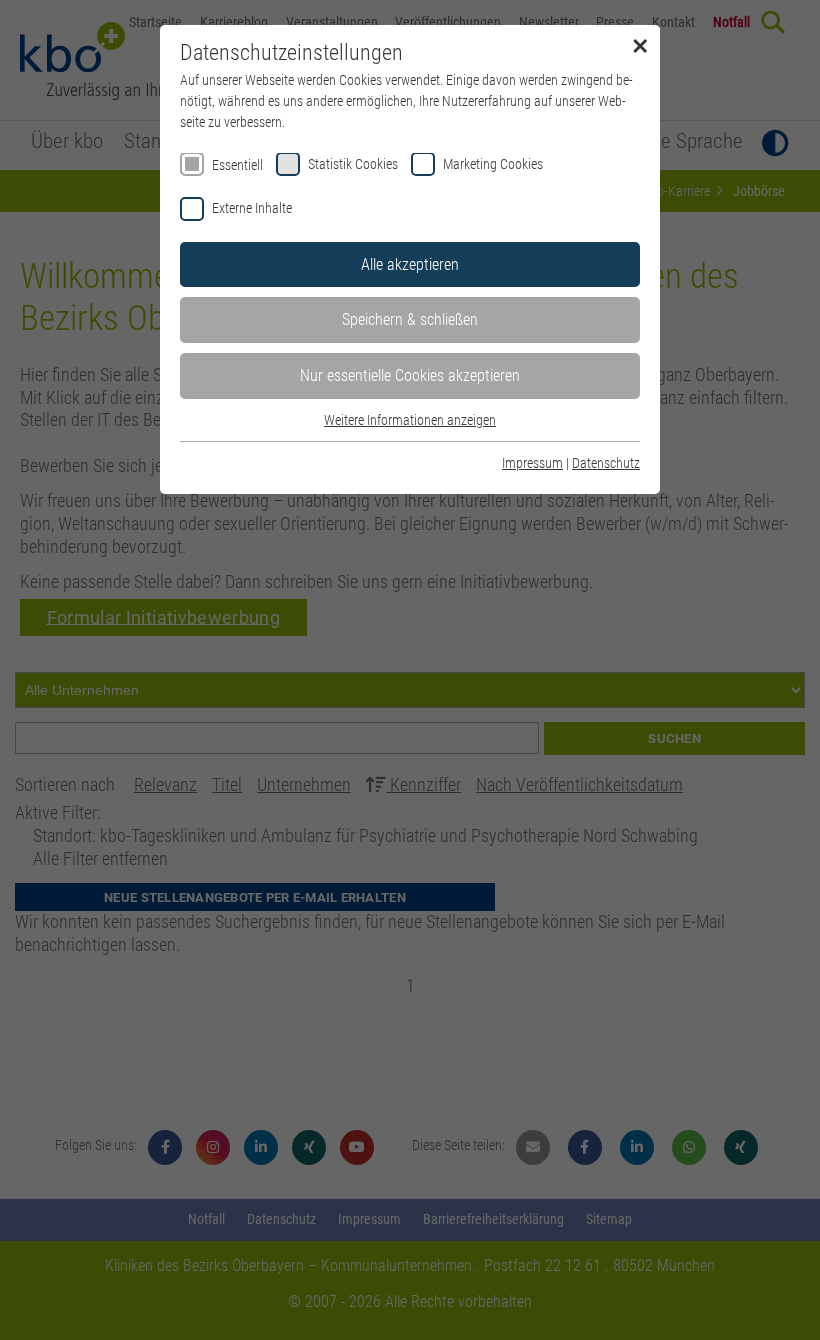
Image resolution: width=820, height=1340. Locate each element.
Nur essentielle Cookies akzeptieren (410, 375)
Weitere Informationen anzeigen (410, 420)
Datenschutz (606, 463)
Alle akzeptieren (410, 264)
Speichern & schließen (410, 319)
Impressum (532, 463)
